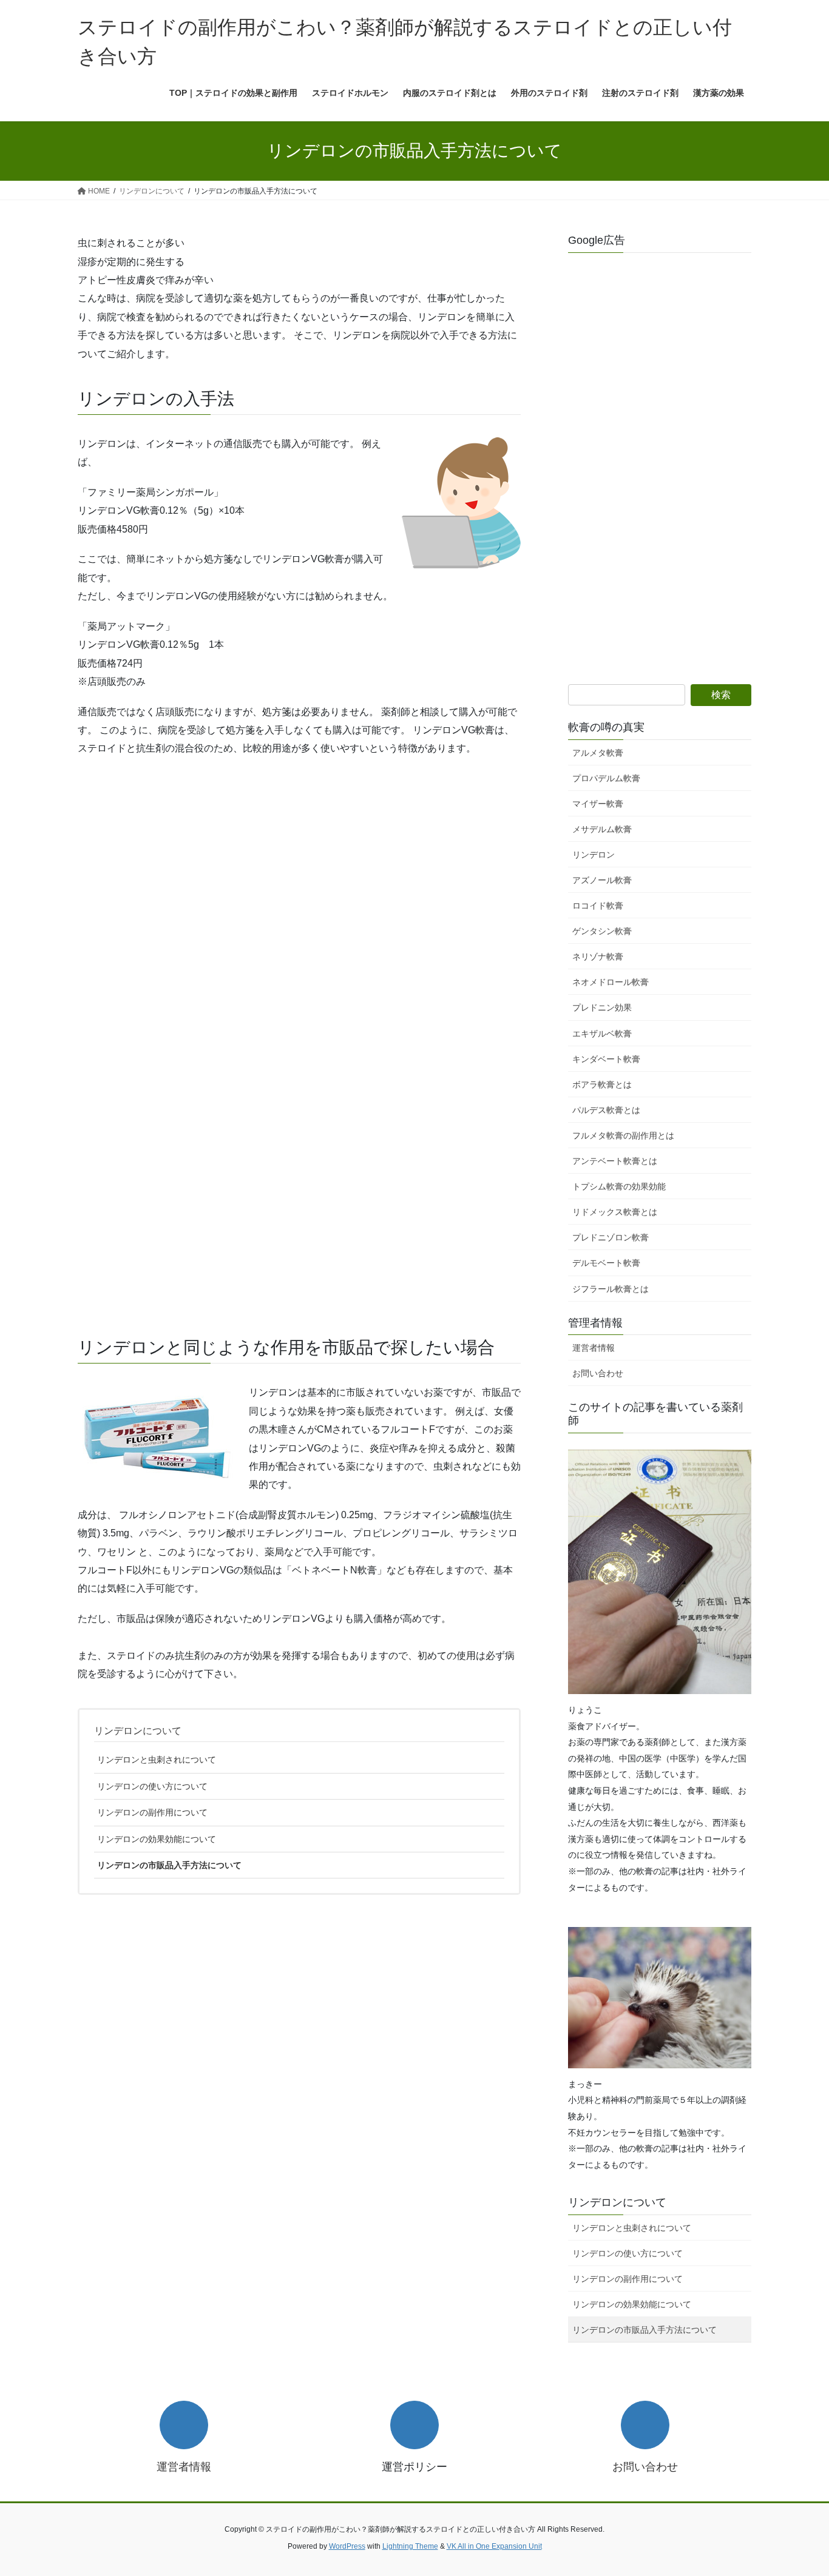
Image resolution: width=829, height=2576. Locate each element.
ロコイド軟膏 (598, 906)
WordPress (347, 2546)
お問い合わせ (598, 1373)
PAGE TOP (798, 2488)
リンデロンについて (138, 1731)
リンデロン (594, 855)
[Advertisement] (299, 928)
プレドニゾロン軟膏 (611, 1237)
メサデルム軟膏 (602, 829)
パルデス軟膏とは (606, 1110)
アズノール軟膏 (602, 880)
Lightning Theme (410, 2546)
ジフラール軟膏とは (611, 1289)
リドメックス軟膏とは (615, 1212)
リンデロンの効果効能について (157, 1839)
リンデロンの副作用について (152, 1812)
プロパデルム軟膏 (606, 778)
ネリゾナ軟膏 (598, 957)
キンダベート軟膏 (606, 1059)
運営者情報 (594, 1348)
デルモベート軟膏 (606, 1263)
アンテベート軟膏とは (615, 1161)
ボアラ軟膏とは (602, 1085)
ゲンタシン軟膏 (602, 931)
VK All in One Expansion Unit (494, 2546)
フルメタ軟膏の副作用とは (623, 1135)
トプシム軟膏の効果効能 (619, 1186)
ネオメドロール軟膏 (611, 982)
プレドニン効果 (602, 1007)
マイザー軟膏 (598, 804)
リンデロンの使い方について (152, 1786)
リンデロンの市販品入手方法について (169, 1865)
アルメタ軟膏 (598, 753)
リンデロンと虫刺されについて (157, 1760)
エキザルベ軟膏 (602, 1034)
